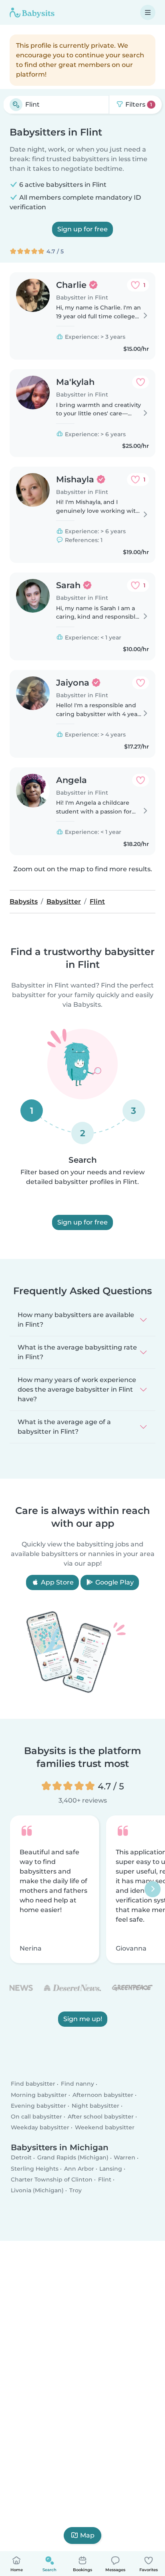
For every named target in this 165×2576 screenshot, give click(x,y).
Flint (105, 2179)
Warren (125, 2157)
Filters (138, 104)
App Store (56, 1582)
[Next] (153, 1890)
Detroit (21, 2157)
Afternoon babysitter (103, 2094)
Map (87, 2535)
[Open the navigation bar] (148, 12)
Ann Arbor (79, 2168)
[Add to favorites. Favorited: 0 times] (141, 382)
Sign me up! (83, 2019)
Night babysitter (96, 2106)
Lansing (111, 2168)
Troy (75, 2190)
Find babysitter (33, 2084)
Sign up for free (82, 229)
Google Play (114, 1582)
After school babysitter (101, 2117)
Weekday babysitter (40, 2127)
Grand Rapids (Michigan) (73, 2157)
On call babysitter (36, 2117)
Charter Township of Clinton (52, 2179)
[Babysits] (32, 12)
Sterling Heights (35, 2168)
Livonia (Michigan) (37, 2190)
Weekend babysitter (105, 2127)
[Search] (16, 105)
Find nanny (77, 2084)
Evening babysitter (38, 2106)
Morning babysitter (39, 2094)
